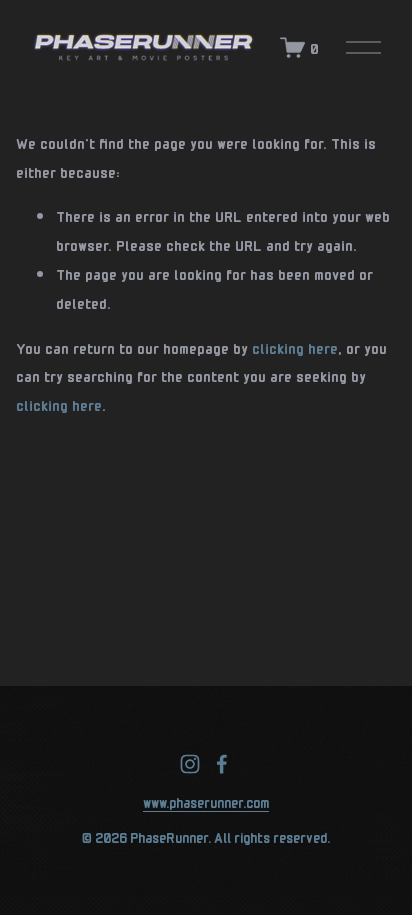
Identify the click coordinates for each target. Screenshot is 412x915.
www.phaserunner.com (206, 801)
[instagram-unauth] (190, 764)
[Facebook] (222, 764)
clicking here (295, 347)
